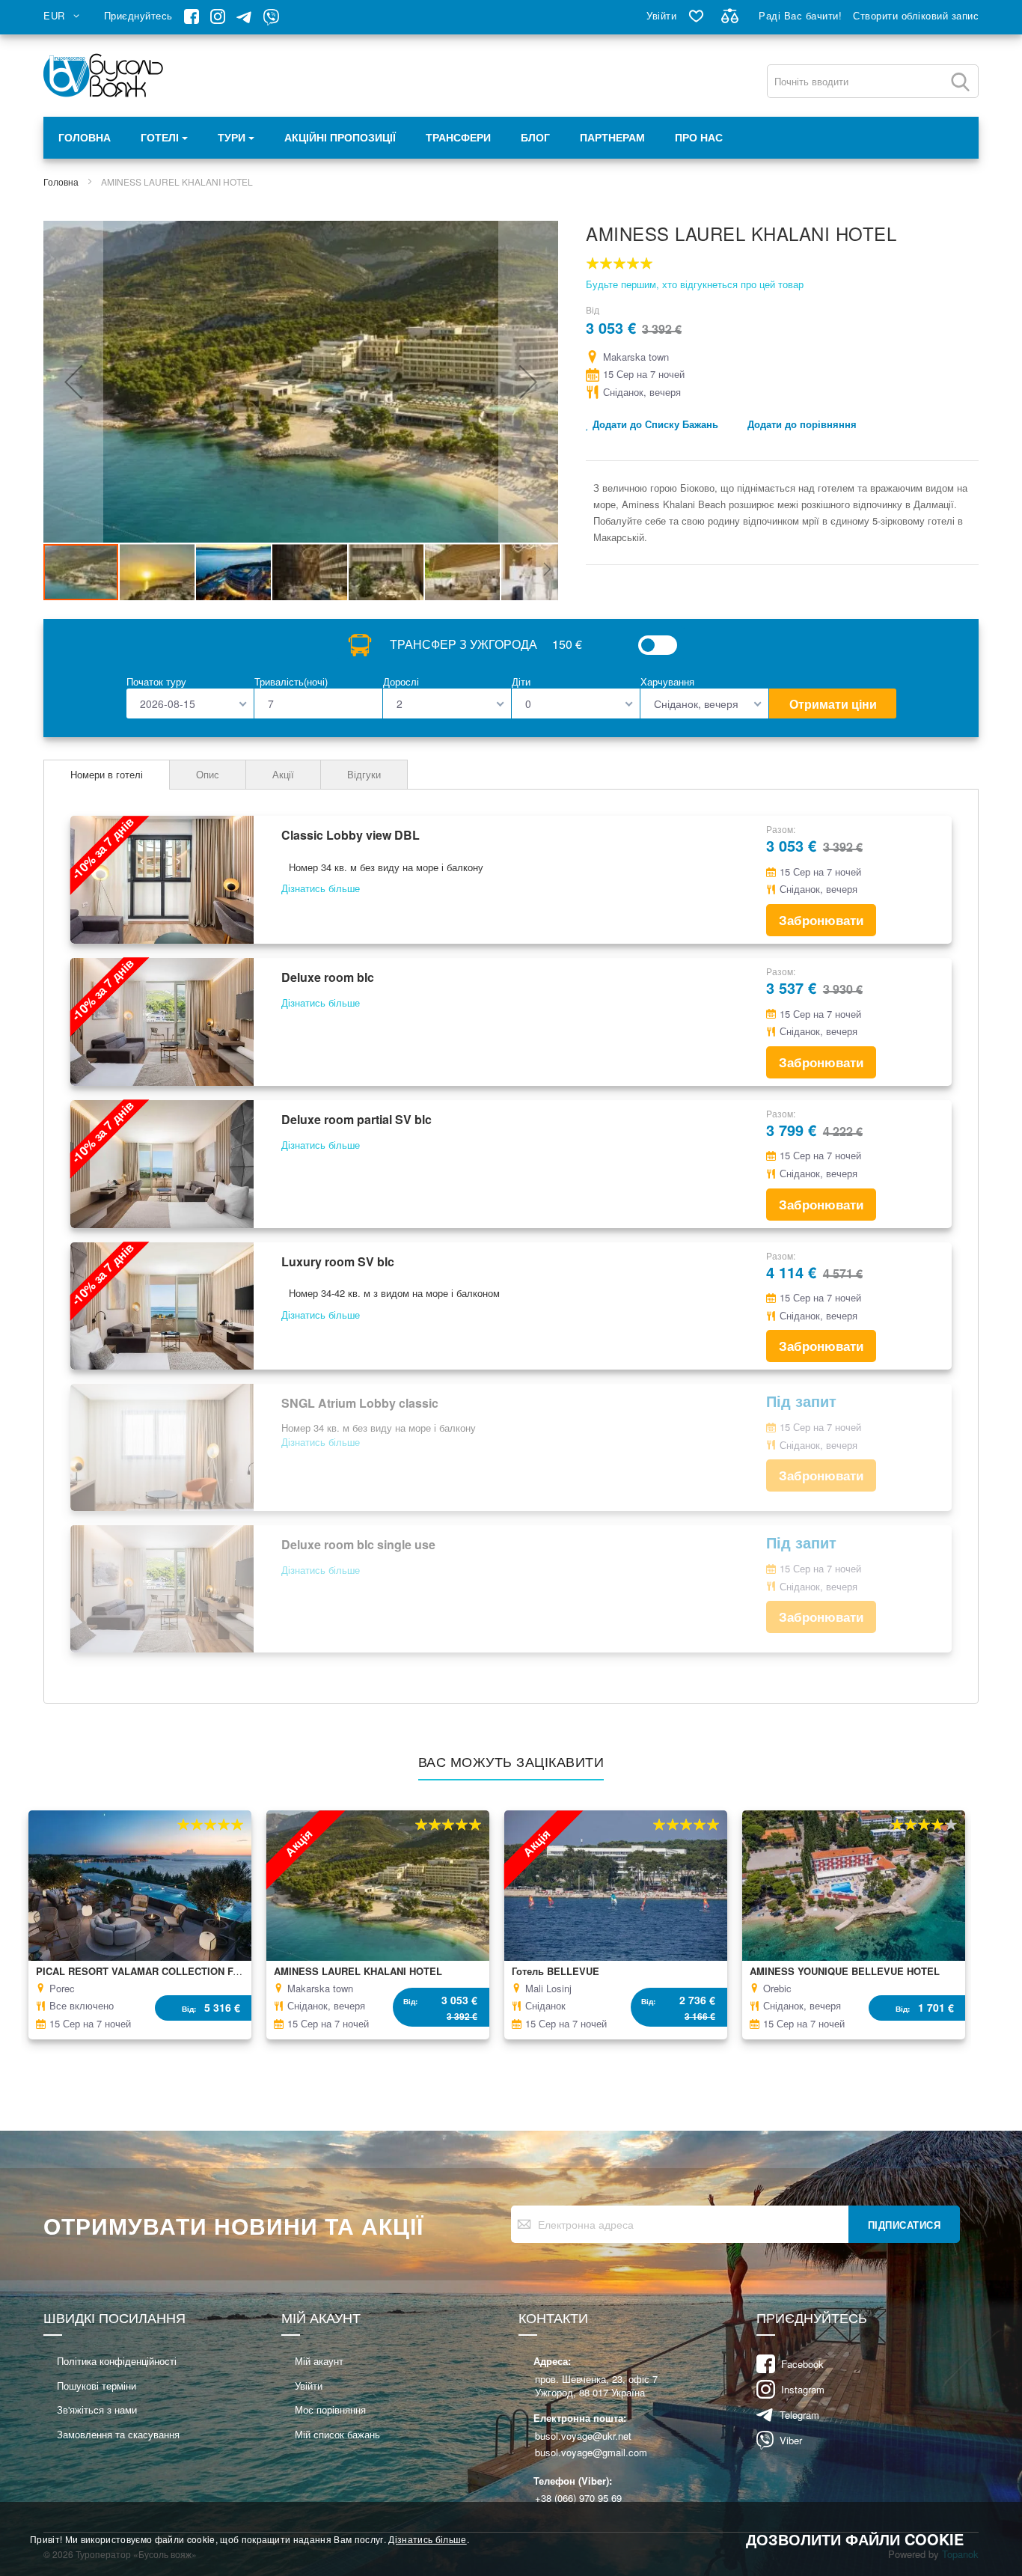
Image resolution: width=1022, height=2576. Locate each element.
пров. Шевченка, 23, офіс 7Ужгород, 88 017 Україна (596, 2386)
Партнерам (612, 138)
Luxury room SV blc (338, 1261)
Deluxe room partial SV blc (357, 1119)
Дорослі (401, 681)
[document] (511, 2539)
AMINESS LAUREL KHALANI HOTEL (358, 1971)
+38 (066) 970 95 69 (578, 2498)
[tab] (107, 775)
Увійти (661, 15)
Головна (85, 138)
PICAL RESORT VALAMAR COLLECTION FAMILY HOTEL (167, 1971)
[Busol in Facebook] (192, 20)
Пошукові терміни (97, 2386)
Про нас (699, 138)
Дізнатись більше (427, 2539)
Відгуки (364, 774)
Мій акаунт (319, 2361)
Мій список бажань (337, 2434)
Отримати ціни (833, 704)
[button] (64, 16)
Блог (535, 138)
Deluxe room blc (328, 977)
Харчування (667, 681)
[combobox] (873, 81)
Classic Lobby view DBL (351, 835)
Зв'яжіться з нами (97, 2409)
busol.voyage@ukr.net (583, 2436)
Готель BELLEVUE (556, 1971)
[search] (960, 82)
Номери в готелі (107, 774)
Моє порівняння (330, 2409)
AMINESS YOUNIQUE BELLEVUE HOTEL (845, 1971)
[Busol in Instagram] (218, 20)
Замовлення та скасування (118, 2434)
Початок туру (156, 681)
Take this (658, 645)
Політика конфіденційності (117, 2361)
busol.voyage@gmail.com (591, 2453)
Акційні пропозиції (340, 138)
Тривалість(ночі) (291, 681)
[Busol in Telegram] (244, 21)
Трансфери (458, 138)
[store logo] (104, 76)
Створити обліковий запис (916, 15)
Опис (208, 774)
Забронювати (821, 920)
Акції (283, 774)
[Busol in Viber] (271, 21)
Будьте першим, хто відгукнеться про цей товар (695, 284)
